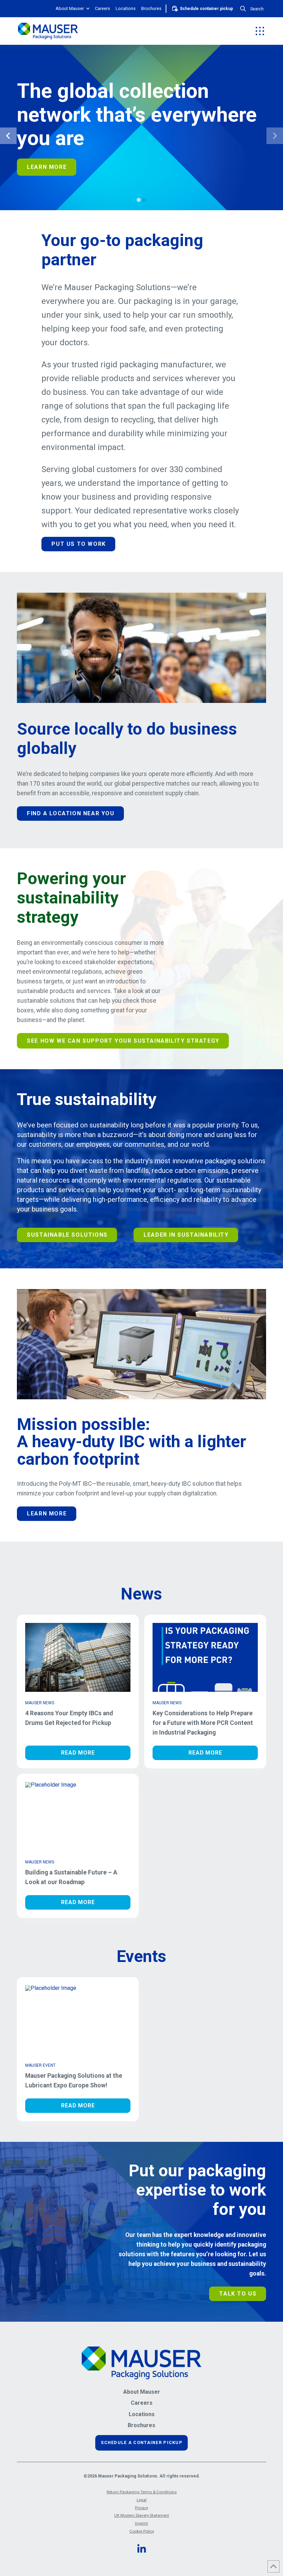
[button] (252, 9)
